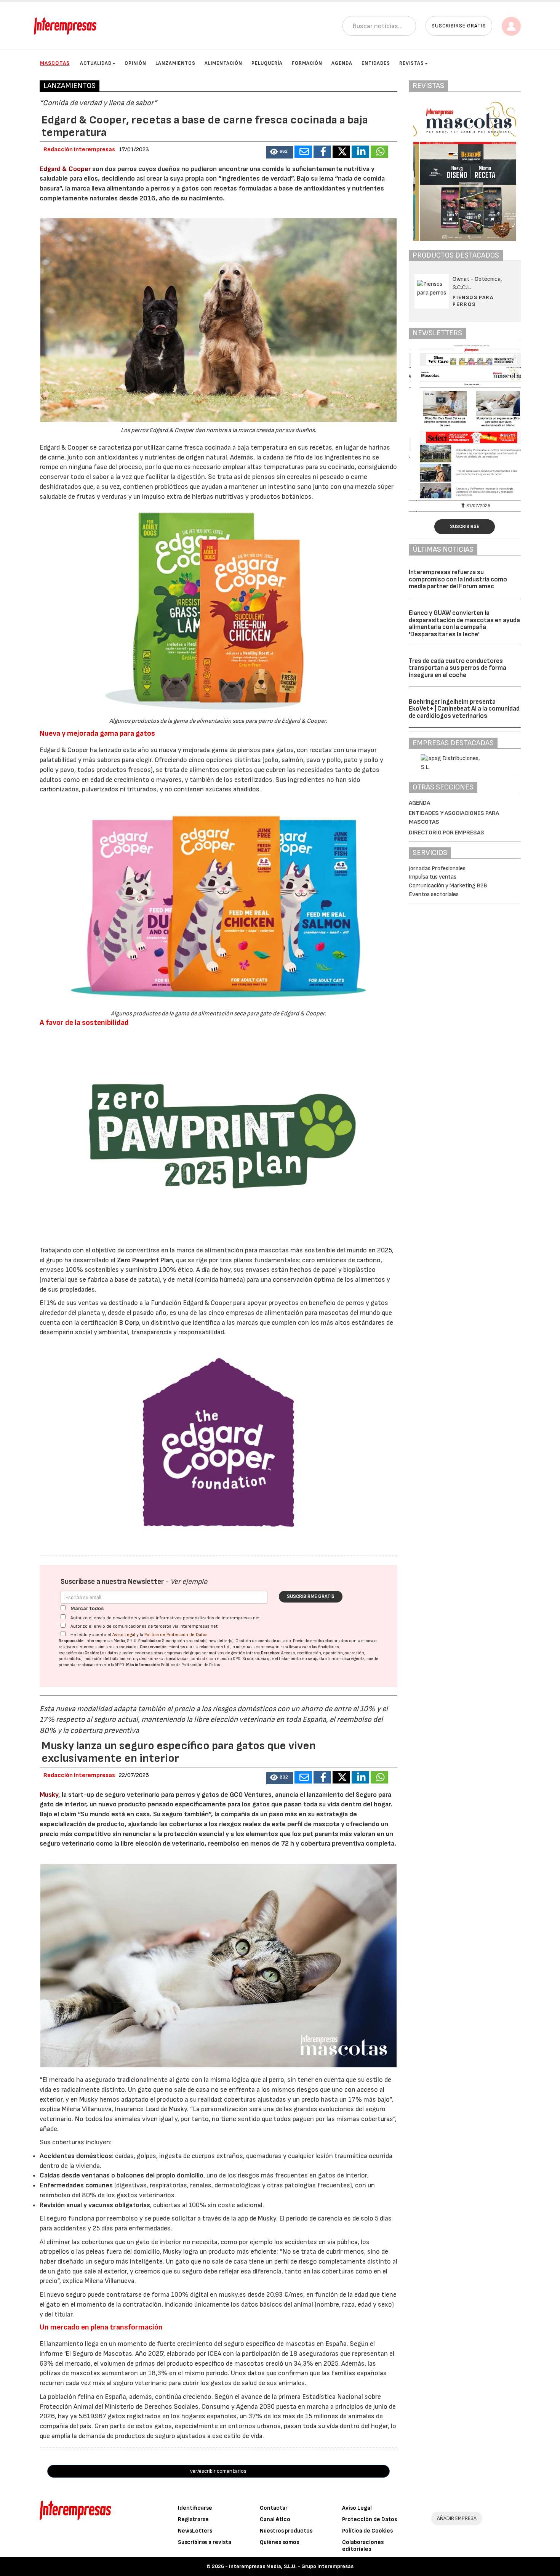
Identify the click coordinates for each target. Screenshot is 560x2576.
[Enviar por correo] (303, 152)
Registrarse (193, 2519)
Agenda (342, 63)
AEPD (119, 1665)
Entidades (376, 63)
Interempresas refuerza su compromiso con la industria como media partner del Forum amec (458, 579)
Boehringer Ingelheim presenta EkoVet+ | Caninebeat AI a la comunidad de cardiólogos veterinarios (464, 709)
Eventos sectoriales (434, 894)
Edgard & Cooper (65, 169)
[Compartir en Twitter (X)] (341, 152)
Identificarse (195, 2508)
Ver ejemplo (189, 1582)
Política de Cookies (367, 2531)
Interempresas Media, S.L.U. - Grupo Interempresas (291, 2566)
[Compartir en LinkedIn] (360, 152)
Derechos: (271, 1653)
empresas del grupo (182, 1653)
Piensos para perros (473, 301)
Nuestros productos (286, 2531)
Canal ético (275, 2519)
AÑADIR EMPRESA (457, 2518)
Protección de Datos (370, 2519)
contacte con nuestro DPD (215, 1659)
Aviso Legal (124, 1635)
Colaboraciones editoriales (363, 2546)
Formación (307, 63)
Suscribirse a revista (205, 2542)
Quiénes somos (279, 2542)
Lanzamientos (175, 63)
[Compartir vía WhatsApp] (379, 152)
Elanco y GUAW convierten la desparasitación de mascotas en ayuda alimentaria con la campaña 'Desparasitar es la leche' (464, 624)
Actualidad (96, 63)
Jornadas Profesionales (437, 869)
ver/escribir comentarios (218, 2471)
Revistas (412, 63)
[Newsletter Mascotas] (465, 422)
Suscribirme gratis (311, 1596)
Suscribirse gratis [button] (459, 26)
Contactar (274, 2508)
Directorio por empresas (446, 833)
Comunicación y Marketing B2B (448, 886)
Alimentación (223, 63)
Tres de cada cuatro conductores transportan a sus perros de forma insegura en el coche (458, 668)
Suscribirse (465, 527)
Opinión (135, 63)
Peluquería (267, 63)
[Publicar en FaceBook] (322, 152)
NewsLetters (195, 2531)
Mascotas (55, 63)
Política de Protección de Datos (176, 1635)
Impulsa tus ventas (433, 877)
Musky (49, 1795)
